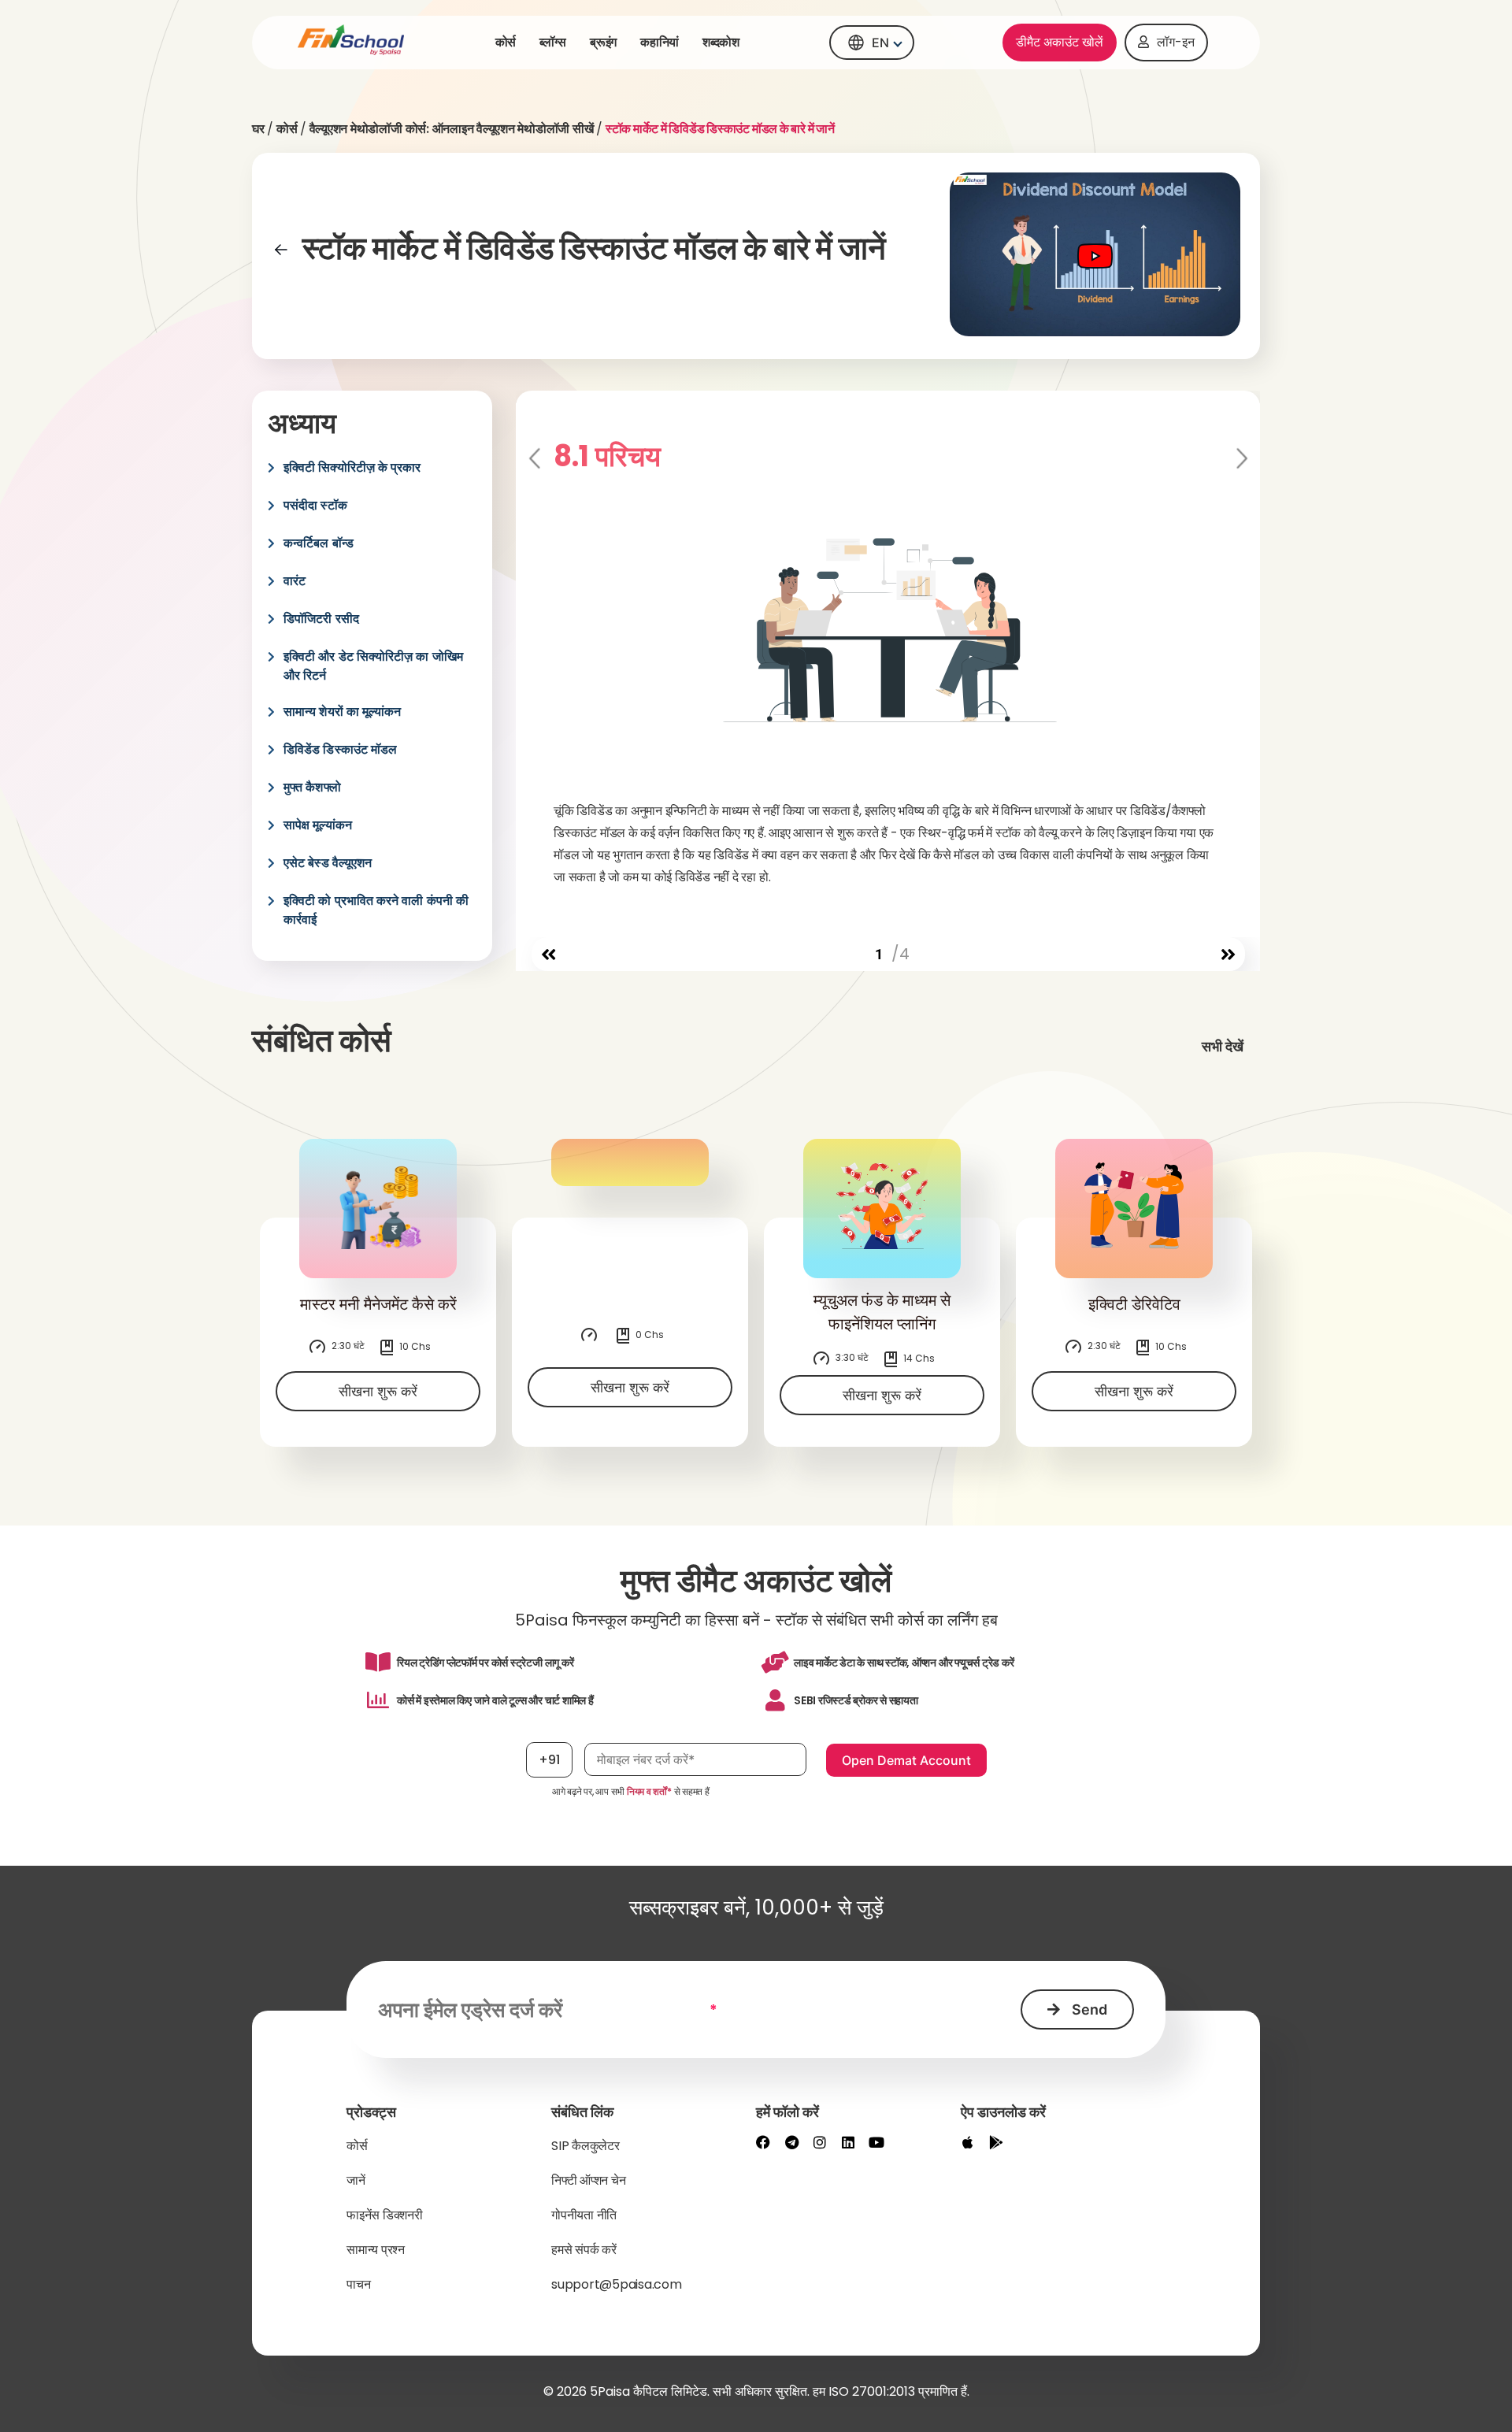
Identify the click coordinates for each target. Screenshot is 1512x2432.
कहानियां (660, 42)
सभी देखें (1223, 1046)
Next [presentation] (1241, 459)
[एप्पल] (968, 2142)
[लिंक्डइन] (848, 2142)
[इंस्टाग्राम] (820, 2142)
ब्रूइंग (603, 42)
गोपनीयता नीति (584, 2215)
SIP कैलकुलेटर (586, 2146)
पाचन (358, 2284)
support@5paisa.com (617, 2284)
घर (258, 129)
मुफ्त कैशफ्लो (312, 787)
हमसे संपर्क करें (584, 2250)
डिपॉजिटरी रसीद (321, 619)
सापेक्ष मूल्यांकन (318, 825)
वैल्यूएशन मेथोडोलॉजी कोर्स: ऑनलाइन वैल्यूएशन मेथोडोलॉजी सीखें (452, 129)
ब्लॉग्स (553, 42)
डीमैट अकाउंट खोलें (1060, 42)
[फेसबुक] (763, 2142)
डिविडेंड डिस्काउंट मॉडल (340, 749)
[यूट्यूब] (876, 2142)
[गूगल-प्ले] (996, 2142)
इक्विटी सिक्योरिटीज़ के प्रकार (352, 467)
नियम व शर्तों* (649, 1791)
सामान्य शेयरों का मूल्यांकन (342, 712)
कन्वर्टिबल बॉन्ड (319, 543)
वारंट (295, 581)
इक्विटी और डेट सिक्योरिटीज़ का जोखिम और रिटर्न (373, 666)
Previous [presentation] (536, 459)
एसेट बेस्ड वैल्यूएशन (328, 863)
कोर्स (506, 42)
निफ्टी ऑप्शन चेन (588, 2180)
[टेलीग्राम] (791, 2142)
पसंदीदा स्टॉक (315, 505)
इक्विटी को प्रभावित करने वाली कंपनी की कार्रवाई (376, 910)
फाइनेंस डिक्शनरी (385, 2215)
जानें (356, 2180)
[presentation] (548, 955)
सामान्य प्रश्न (376, 2250)
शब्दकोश (721, 42)
